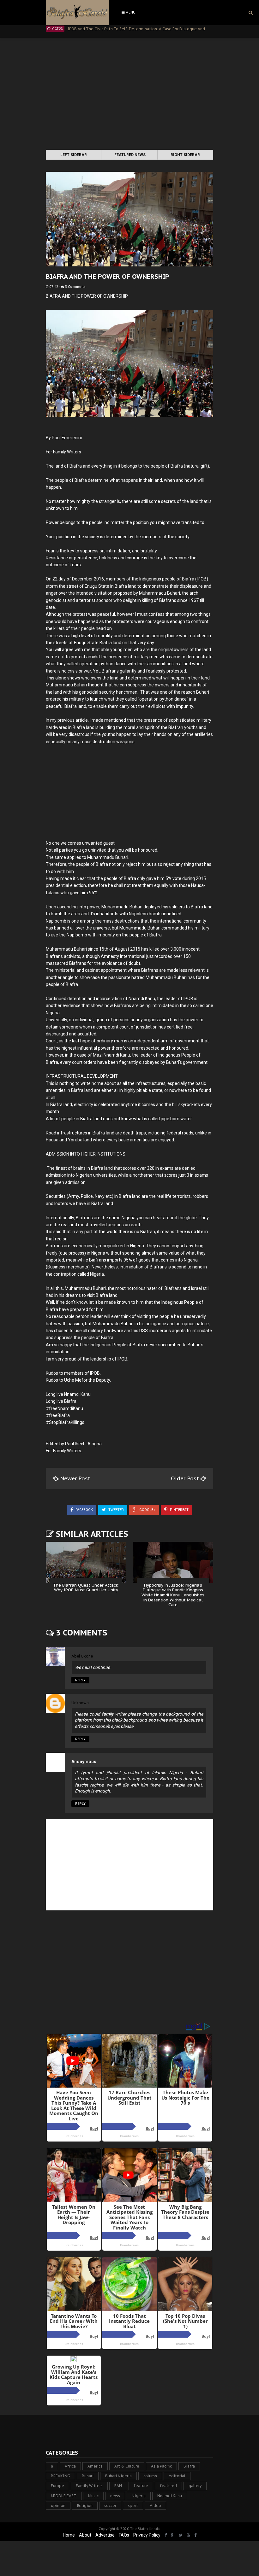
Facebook (84, 1510)
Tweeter (116, 1510)
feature (141, 2486)
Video (155, 2506)
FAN (118, 2486)
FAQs (124, 2535)
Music (93, 2496)
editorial (177, 2476)
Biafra (189, 2466)
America (95, 2466)
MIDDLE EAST (64, 2496)
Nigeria (139, 2496)
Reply (80, 1680)
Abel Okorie (82, 1656)
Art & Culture (127, 2466)
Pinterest (179, 1510)
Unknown (80, 1703)
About (85, 2535)
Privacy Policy (147, 2535)
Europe (57, 2486)
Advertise (105, 2535)
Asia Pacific (161, 2466)
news (115, 2496)
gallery (195, 2486)
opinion (58, 2506)
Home (69, 2535)
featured (168, 2486)
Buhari (88, 2476)
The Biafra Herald (145, 2529)
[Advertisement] (129, 95)
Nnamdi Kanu (170, 2496)
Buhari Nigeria (118, 2476)
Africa (70, 2466)
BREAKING (60, 2476)
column (150, 2476)
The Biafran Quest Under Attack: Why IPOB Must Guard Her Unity (86, 1588)
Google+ (147, 1510)
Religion (85, 2506)
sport (133, 2506)
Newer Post (75, 1478)
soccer (110, 2506)
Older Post (186, 1478)
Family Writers (89, 2486)
